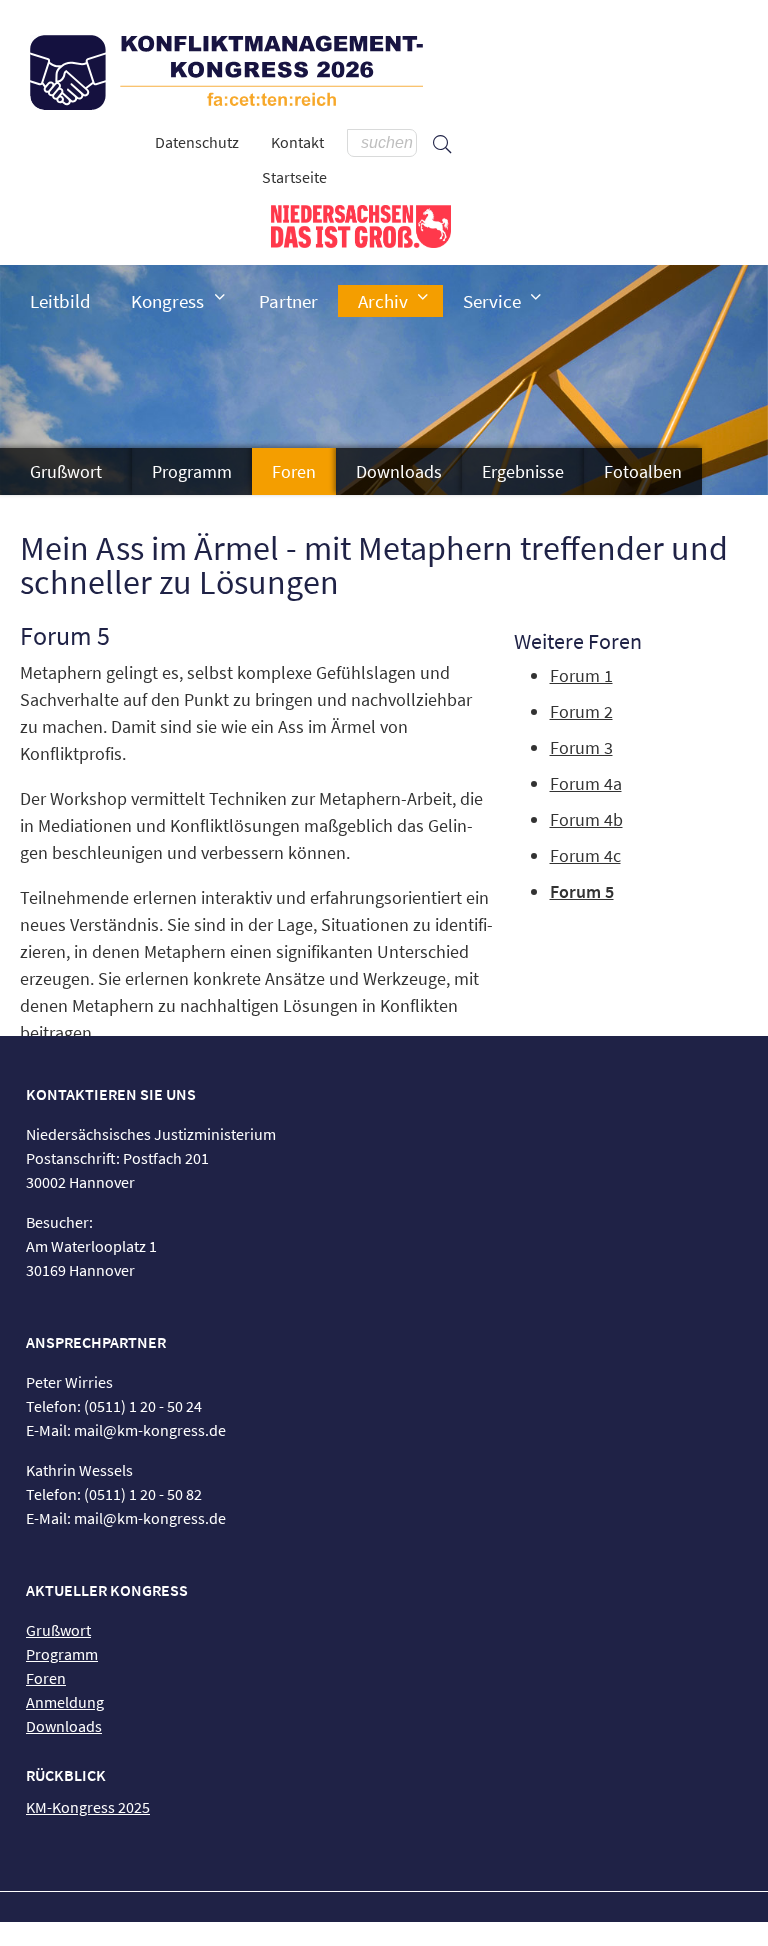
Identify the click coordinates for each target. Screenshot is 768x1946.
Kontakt (297, 142)
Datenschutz (197, 142)
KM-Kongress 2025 (88, 1807)
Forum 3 (581, 747)
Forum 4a (586, 783)
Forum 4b (586, 819)
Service (492, 301)
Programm (192, 471)
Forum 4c (585, 855)
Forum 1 (581, 675)
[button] (220, 296)
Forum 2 (581, 711)
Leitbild (60, 301)
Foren (294, 471)
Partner (288, 301)
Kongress (167, 301)
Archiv (383, 301)
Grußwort (66, 471)
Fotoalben (643, 471)
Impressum (329, 1934)
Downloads (399, 471)
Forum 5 (582, 891)
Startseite (294, 177)
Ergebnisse (523, 471)
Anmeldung (65, 1702)
